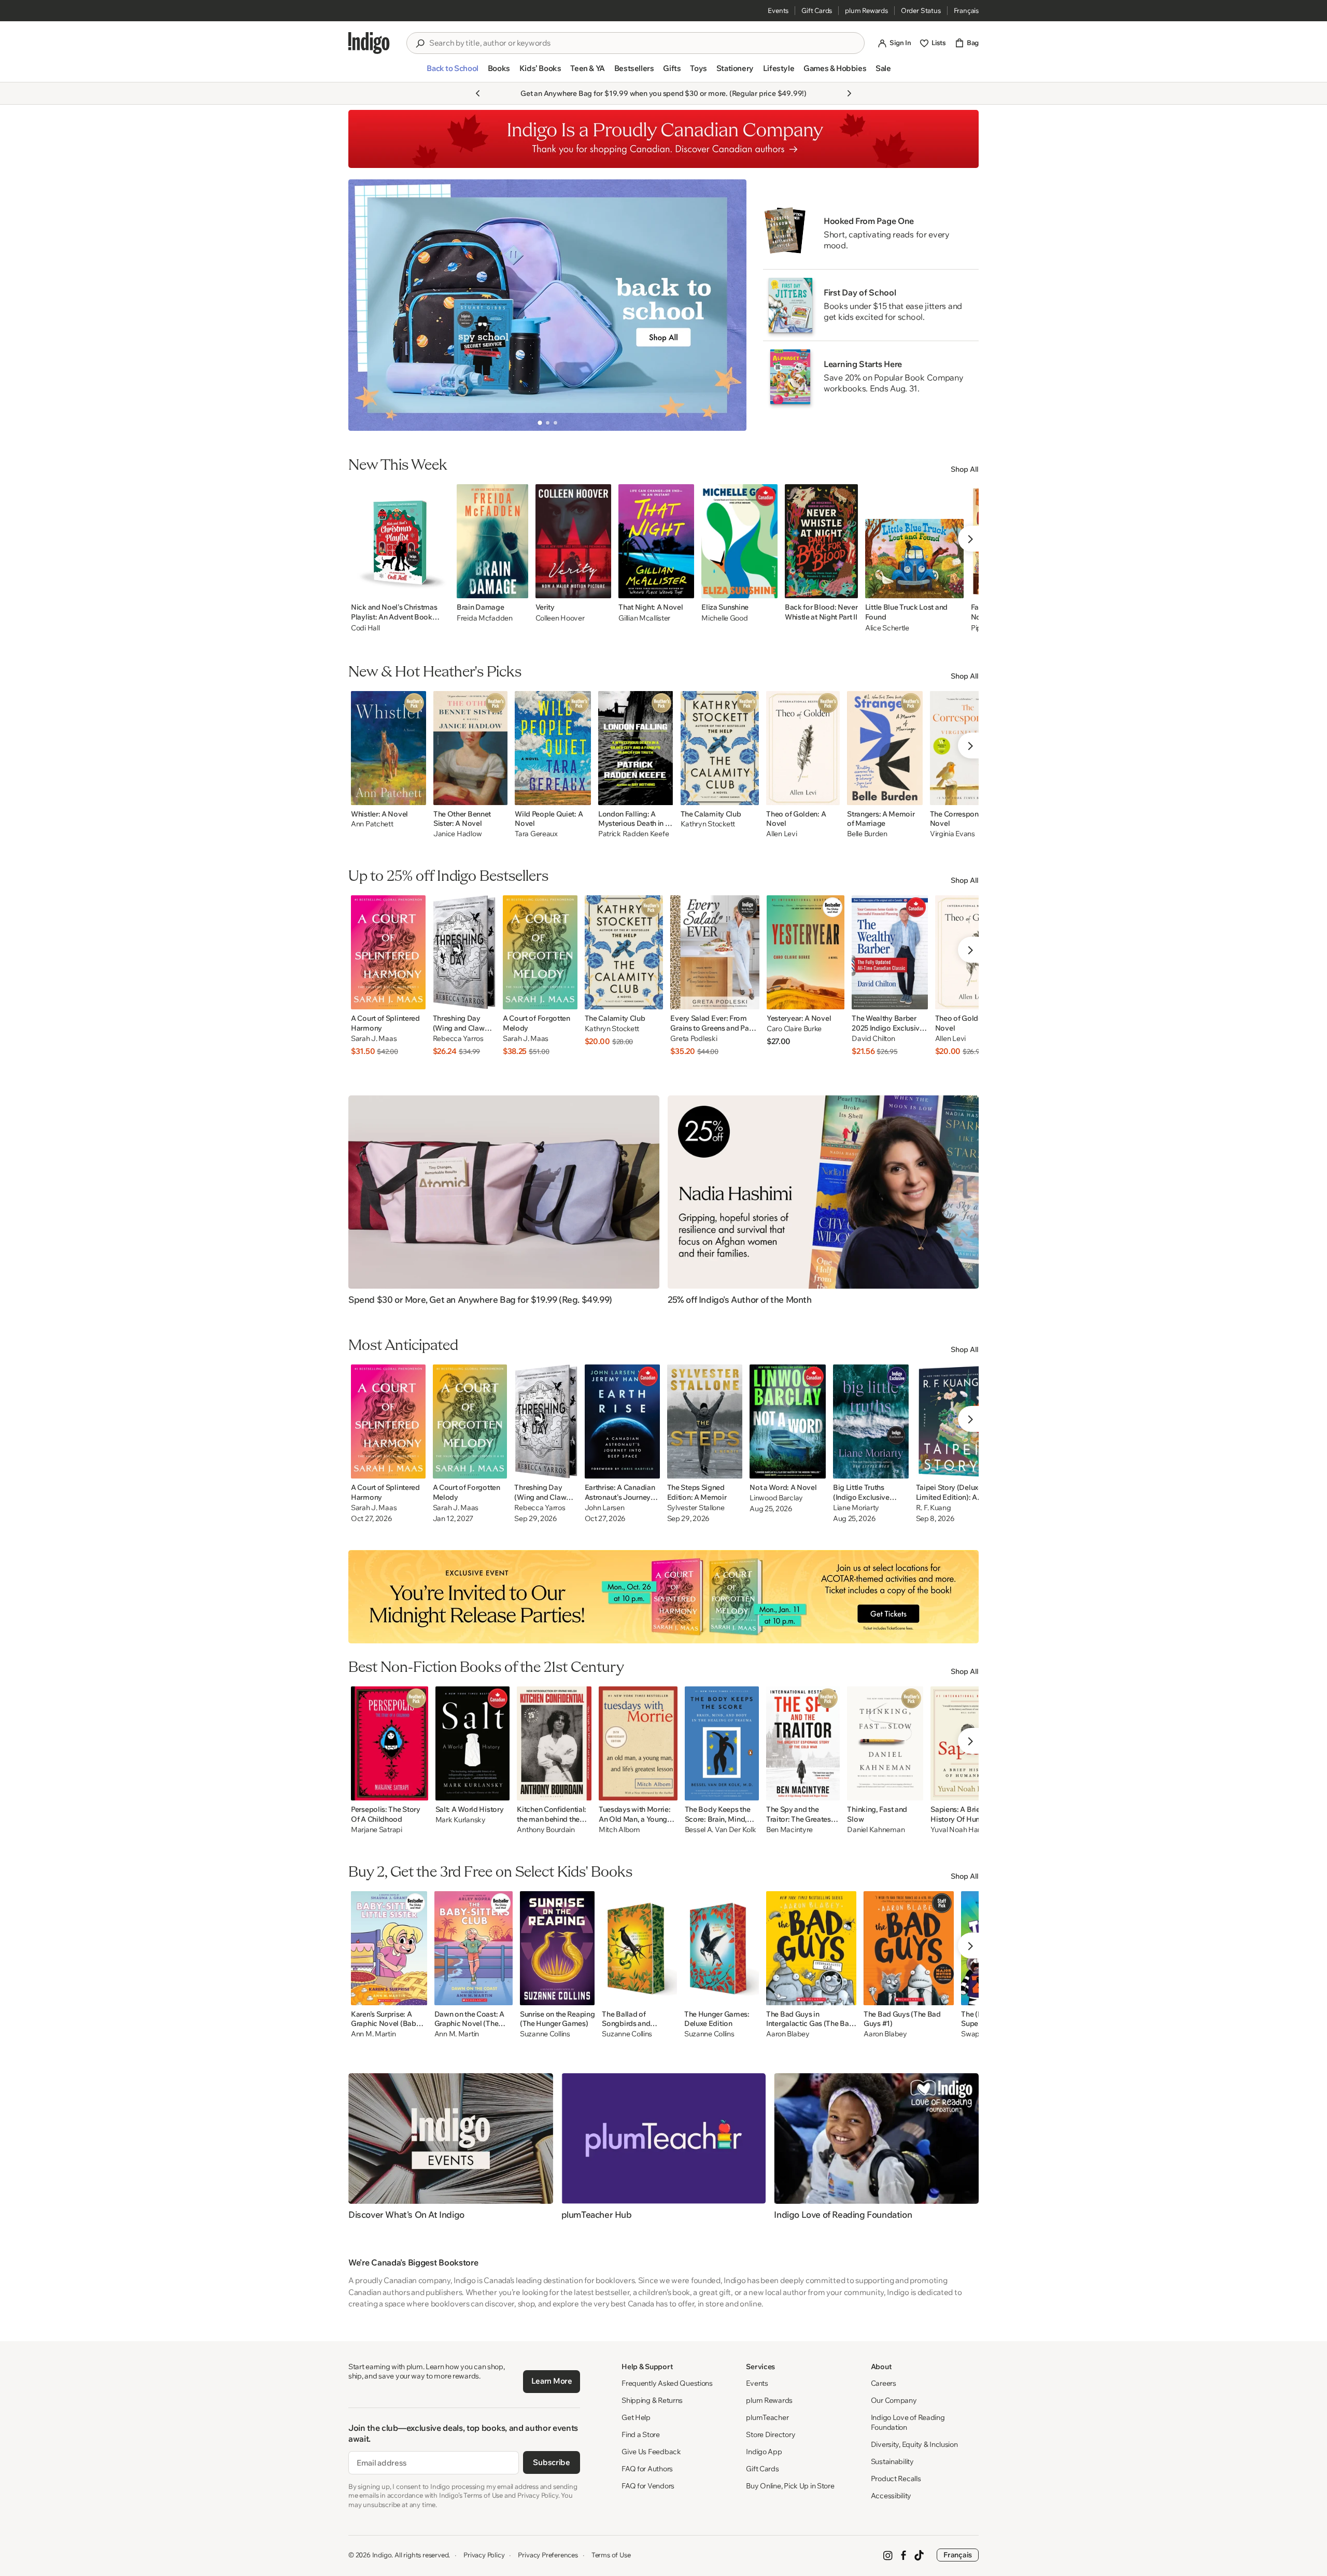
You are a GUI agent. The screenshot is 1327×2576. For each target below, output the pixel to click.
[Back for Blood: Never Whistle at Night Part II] (821, 541)
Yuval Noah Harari (959, 1830)
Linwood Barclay (776, 1498)
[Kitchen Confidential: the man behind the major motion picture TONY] (554, 1743)
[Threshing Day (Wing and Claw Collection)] (464, 952)
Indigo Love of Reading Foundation (908, 2422)
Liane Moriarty (856, 1508)
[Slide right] (730, 305)
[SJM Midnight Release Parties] (663, 1597)
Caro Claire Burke (794, 1029)
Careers (884, 2383)
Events (778, 10)
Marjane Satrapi (377, 1830)
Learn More (552, 2381)
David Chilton (873, 1039)
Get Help (636, 2417)
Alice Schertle (887, 628)
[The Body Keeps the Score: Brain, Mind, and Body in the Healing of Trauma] (722, 1743)
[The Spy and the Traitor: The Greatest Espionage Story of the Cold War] (803, 1743)
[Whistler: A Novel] (389, 748)
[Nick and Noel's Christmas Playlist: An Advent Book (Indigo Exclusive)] (400, 541)
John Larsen (605, 1508)
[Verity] (574, 541)
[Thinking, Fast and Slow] (885, 1743)
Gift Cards (817, 10)
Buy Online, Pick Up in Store (790, 2486)
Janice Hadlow (457, 834)
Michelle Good (724, 618)
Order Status (921, 10)
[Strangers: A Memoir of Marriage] (885, 748)
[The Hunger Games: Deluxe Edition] (722, 1948)
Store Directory (771, 2434)
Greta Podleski (694, 1039)
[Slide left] (365, 305)
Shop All (965, 469)
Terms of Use (611, 2555)
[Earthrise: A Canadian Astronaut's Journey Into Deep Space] (622, 1421)
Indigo (382, 2555)
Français (966, 10)
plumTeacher (767, 2417)
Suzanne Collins (545, 2034)
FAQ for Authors (647, 2469)
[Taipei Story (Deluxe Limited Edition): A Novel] (955, 1421)
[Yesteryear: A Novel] (806, 952)
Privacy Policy (484, 2555)
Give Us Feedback (651, 2452)
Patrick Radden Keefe (633, 834)
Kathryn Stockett (708, 824)
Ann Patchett (372, 824)
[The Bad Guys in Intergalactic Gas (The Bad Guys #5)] (811, 1948)
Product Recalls (896, 2479)
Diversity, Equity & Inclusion (914, 2444)
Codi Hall (365, 628)
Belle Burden (867, 834)
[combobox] (643, 43)
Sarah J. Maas (374, 1039)
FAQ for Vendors (648, 2486)
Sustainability (892, 2461)
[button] (452, 73)
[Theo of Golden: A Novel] (803, 748)
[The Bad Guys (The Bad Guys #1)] (909, 1948)
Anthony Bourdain (546, 1830)
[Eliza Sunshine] (739, 541)
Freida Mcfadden (485, 618)
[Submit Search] (420, 44)
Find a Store (641, 2434)
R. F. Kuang (934, 1508)
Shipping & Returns (652, 2400)
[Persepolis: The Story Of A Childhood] (390, 1743)
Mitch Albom (619, 1830)
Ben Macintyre (789, 1830)
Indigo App (764, 2452)
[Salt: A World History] (473, 1743)
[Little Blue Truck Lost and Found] (914, 541)
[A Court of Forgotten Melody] (540, 952)
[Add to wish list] (439, 587)
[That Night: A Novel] (656, 541)
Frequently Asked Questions (667, 2383)
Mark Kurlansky (461, 1820)
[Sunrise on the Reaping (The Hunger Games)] (557, 1948)
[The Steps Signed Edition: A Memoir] (705, 1421)
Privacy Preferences (548, 2555)
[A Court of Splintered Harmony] (388, 952)
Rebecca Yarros (458, 1039)
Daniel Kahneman (876, 1830)
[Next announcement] (849, 93)
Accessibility (891, 2496)
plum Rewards (866, 10)
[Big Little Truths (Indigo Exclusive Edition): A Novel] (871, 1421)
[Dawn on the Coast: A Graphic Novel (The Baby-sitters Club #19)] (474, 1948)
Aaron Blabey (788, 2034)
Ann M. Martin (373, 2034)
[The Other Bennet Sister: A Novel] (470, 748)
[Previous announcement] (478, 93)
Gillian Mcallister (644, 618)
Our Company (894, 2400)
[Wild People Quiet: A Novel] (553, 748)
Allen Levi (781, 834)
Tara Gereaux (536, 834)
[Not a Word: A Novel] (788, 1421)
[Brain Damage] (492, 541)
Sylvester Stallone (696, 1508)
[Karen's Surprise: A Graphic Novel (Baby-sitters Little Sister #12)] (389, 1948)
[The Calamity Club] (720, 748)
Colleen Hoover (560, 618)
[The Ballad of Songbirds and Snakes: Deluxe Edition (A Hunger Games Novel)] (639, 1948)
